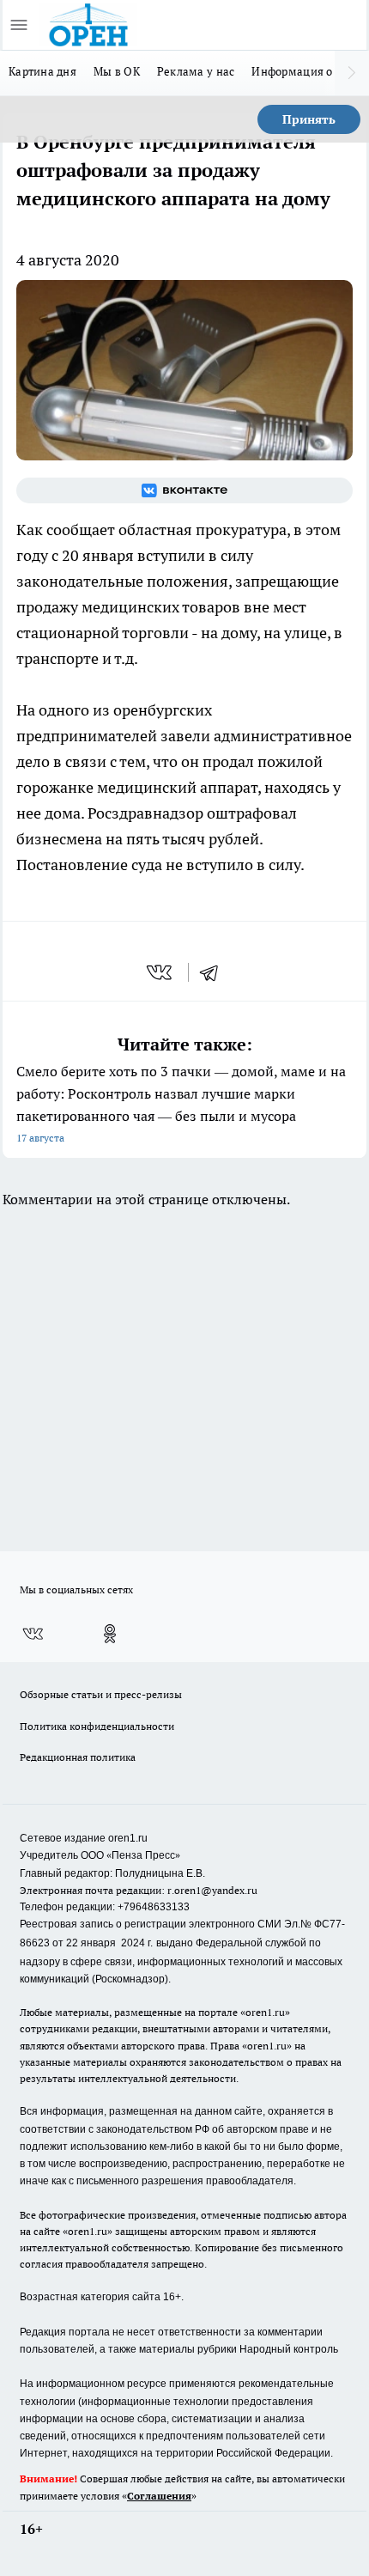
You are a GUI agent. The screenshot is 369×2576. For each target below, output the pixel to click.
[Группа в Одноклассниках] (110, 1634)
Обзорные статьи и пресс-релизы (101, 1694)
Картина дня (42, 71)
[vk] (161, 972)
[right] (352, 73)
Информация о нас (302, 71)
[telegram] (215, 972)
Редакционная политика (78, 1757)
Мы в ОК (117, 71)
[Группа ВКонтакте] (184, 490)
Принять (309, 119)
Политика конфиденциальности (97, 1726)
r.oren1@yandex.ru (212, 1890)
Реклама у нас (196, 71)
